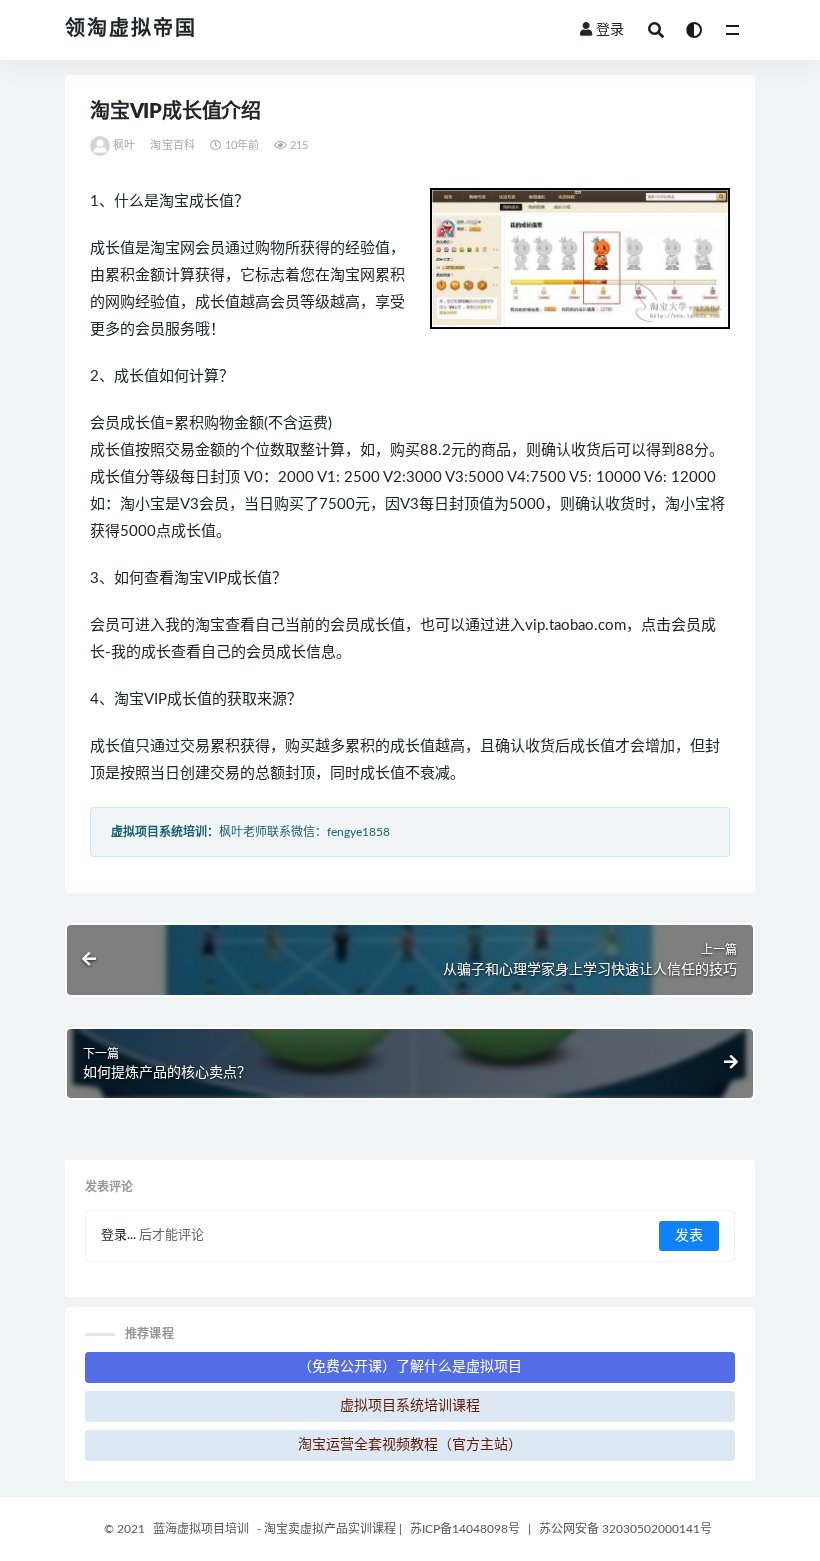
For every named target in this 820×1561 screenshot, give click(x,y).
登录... (118, 1235)
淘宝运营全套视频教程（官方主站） (410, 1445)
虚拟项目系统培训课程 (410, 1406)
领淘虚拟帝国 (131, 29)
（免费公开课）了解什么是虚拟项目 (410, 1367)
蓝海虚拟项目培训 (201, 1529)
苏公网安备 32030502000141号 (625, 1529)
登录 (610, 30)
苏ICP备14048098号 (465, 1529)
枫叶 (124, 145)
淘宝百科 (172, 145)
